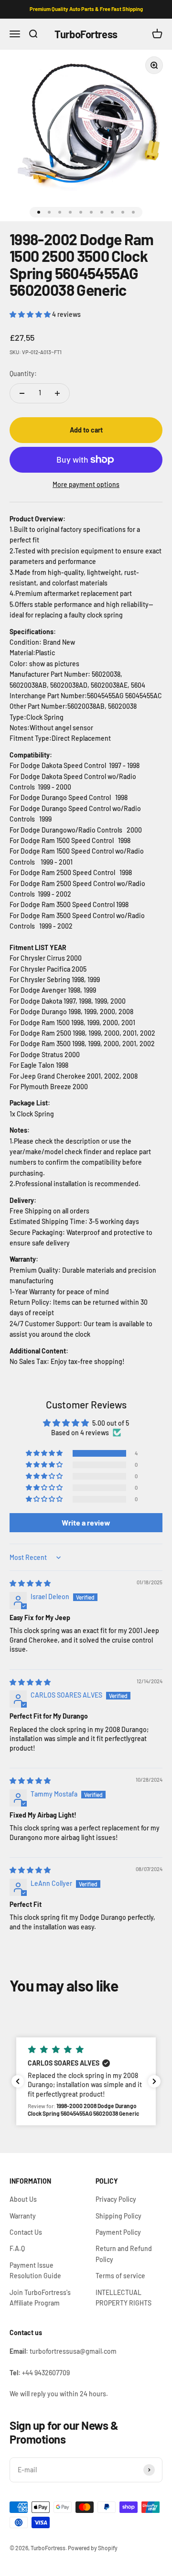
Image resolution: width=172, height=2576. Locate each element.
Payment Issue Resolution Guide (35, 2270)
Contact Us (26, 2232)
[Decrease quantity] (22, 393)
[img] (30, 1583)
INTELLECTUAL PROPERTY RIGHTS (124, 2298)
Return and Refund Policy (124, 2254)
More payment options (86, 484)
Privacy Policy (116, 2199)
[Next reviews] (154, 2081)
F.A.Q (17, 2248)
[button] (31, 314)
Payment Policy (118, 2232)
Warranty (23, 2216)
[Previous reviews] (18, 2081)
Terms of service (120, 2276)
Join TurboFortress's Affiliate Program (40, 2298)
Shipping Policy (118, 2216)
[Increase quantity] (57, 393)
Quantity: (23, 373)
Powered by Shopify (93, 2548)
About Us (23, 2199)
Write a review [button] (86, 1522)
